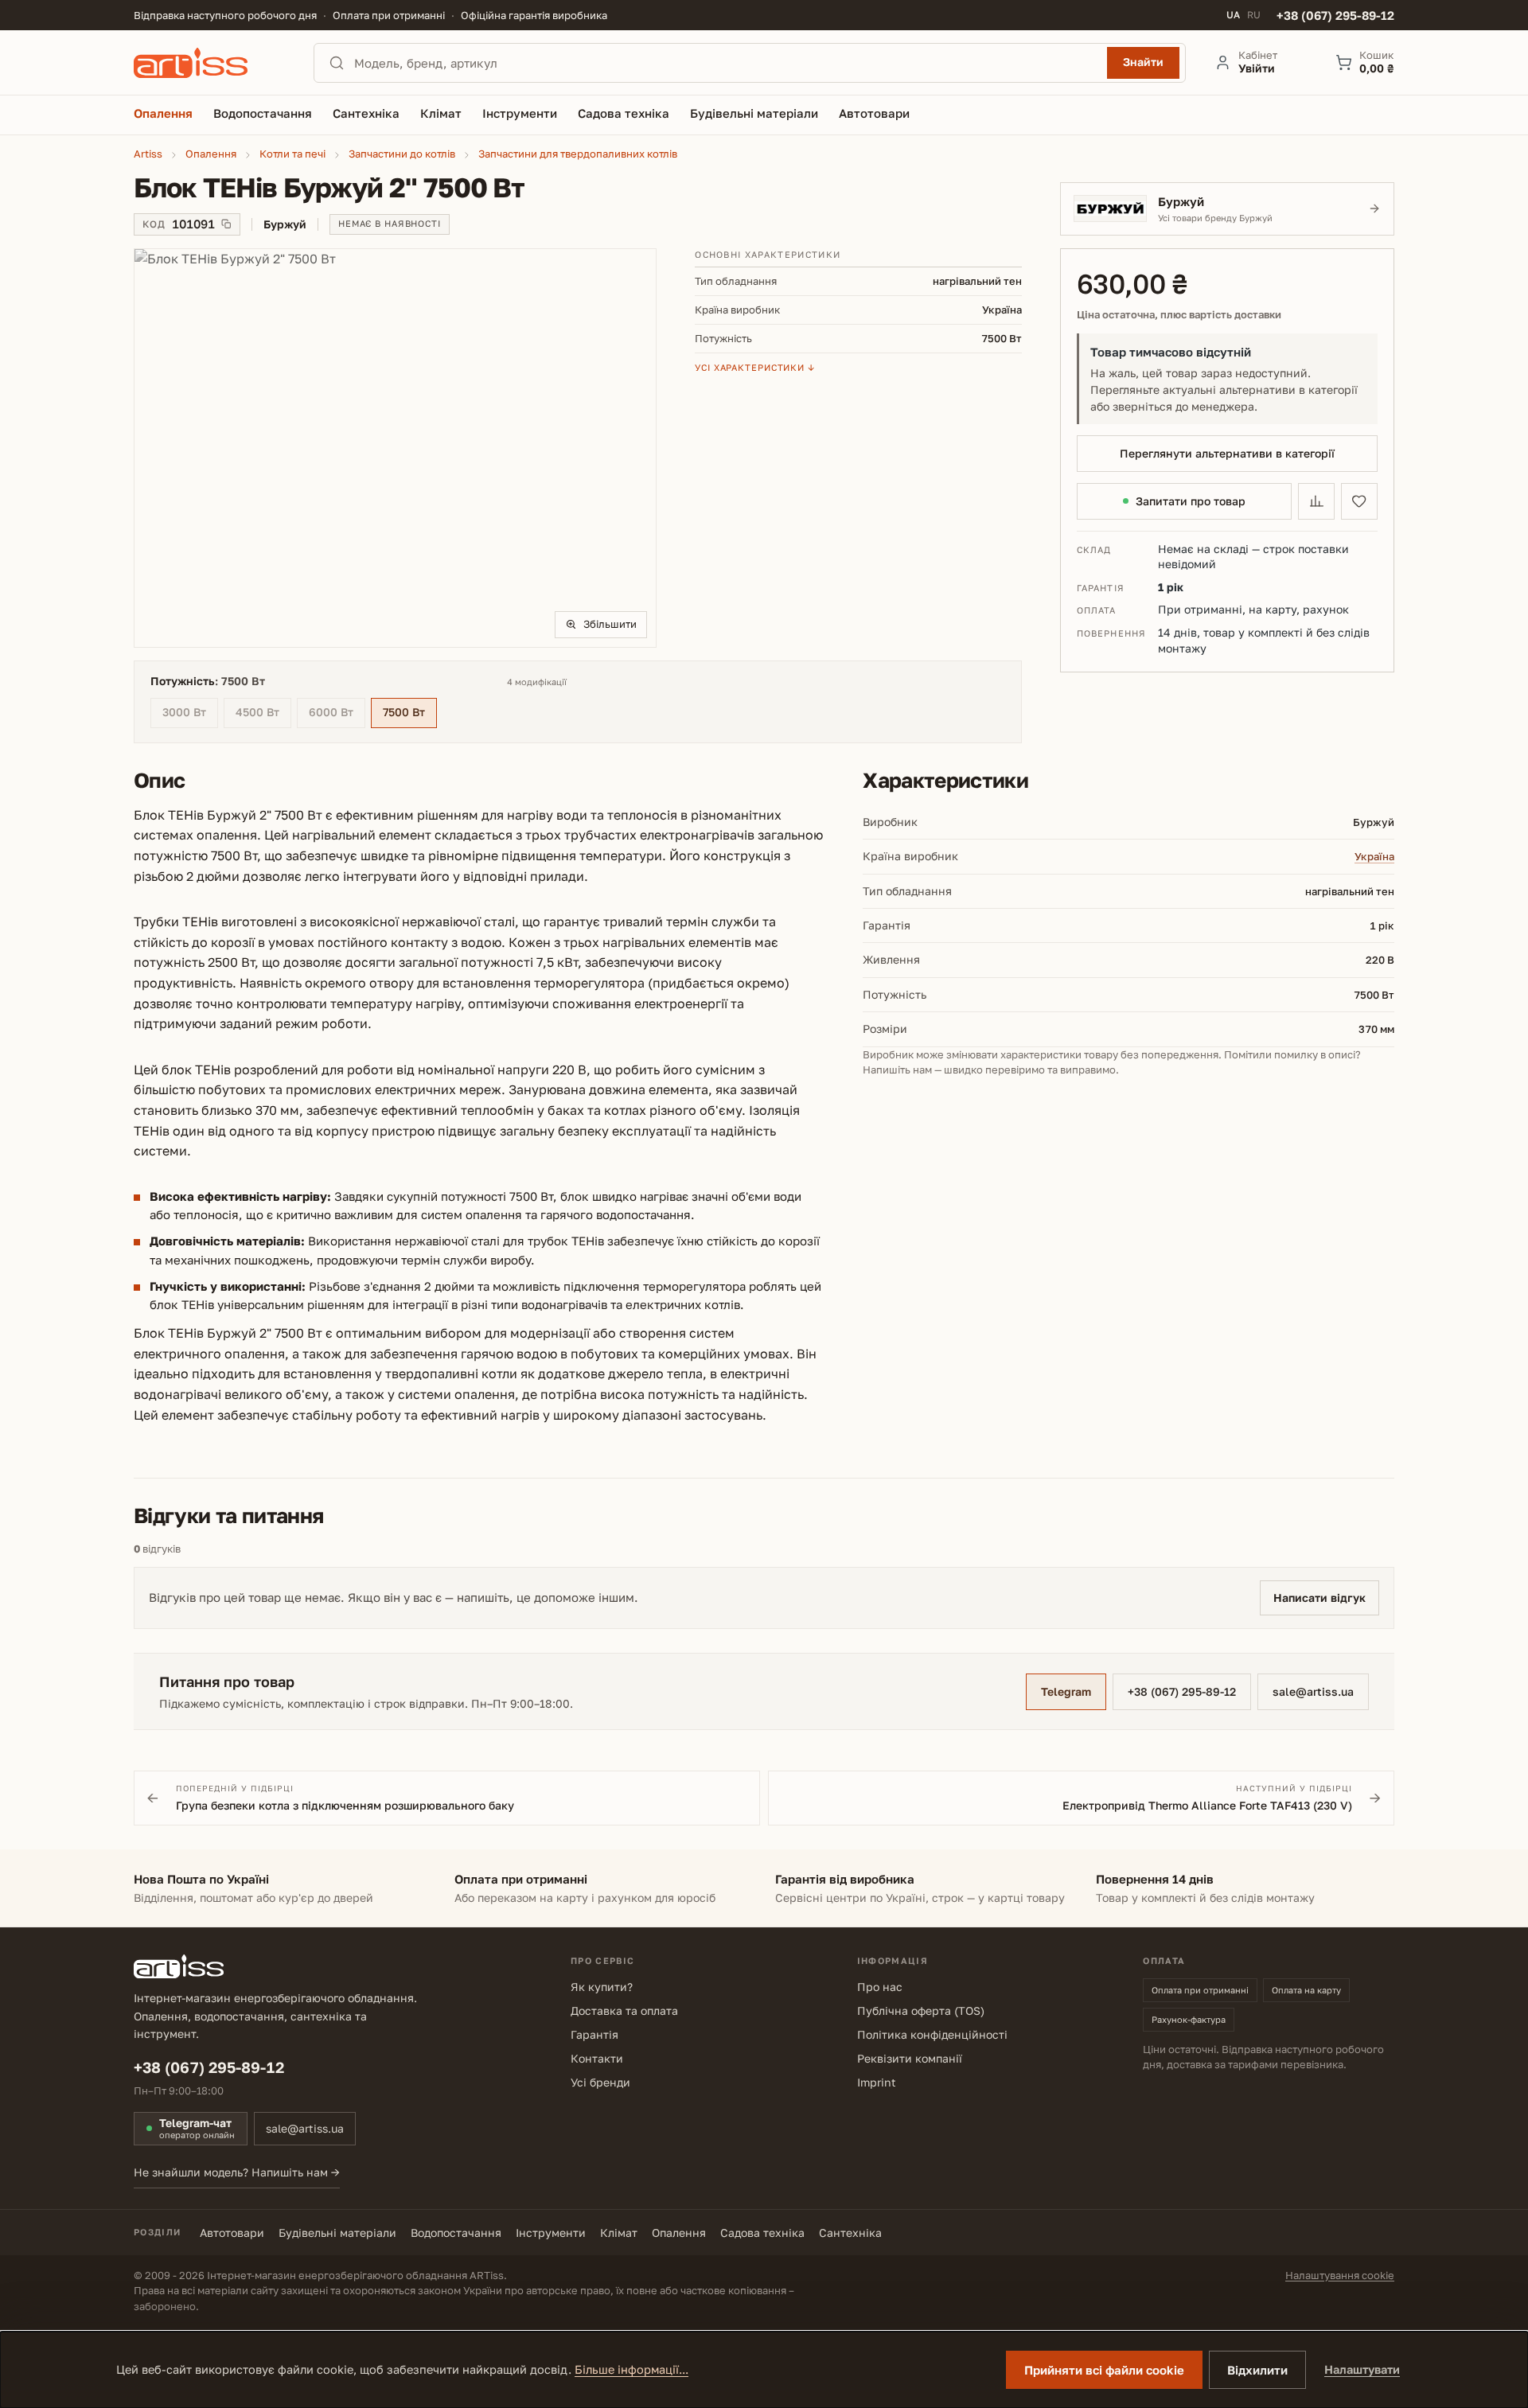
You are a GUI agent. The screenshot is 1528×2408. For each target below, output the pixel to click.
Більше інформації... (631, 2369)
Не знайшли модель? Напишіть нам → (237, 2172)
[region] (395, 448)
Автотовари (232, 2233)
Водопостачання (456, 2233)
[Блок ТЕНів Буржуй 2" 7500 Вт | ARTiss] (395, 448)
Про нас (880, 1987)
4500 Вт (263, 714)
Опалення (679, 2233)
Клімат (619, 2233)
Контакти (597, 2058)
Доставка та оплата (624, 2011)
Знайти (1143, 62)
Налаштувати (1362, 2369)
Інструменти (551, 2233)
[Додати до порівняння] (1316, 501)
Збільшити (610, 624)
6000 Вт (337, 714)
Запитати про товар (1191, 501)
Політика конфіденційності (932, 2034)
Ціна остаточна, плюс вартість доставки (1179, 315)
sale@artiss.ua (1313, 1691)
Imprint (877, 2082)
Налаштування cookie (1340, 2275)
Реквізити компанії (910, 2058)
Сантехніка (850, 2233)
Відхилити (1257, 2370)
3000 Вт (190, 714)
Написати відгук (1319, 1598)
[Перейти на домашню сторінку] (209, 63)
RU (1254, 15)
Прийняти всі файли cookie (1104, 2370)
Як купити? (602, 1987)
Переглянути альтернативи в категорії (1227, 453)
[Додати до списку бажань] (1359, 501)
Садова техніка (762, 2233)
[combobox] (726, 63)
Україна (1374, 856)
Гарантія (594, 2034)
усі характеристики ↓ (755, 367)
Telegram (1066, 1691)
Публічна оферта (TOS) (921, 2011)
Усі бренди (600, 2082)
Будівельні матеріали (337, 2233)
